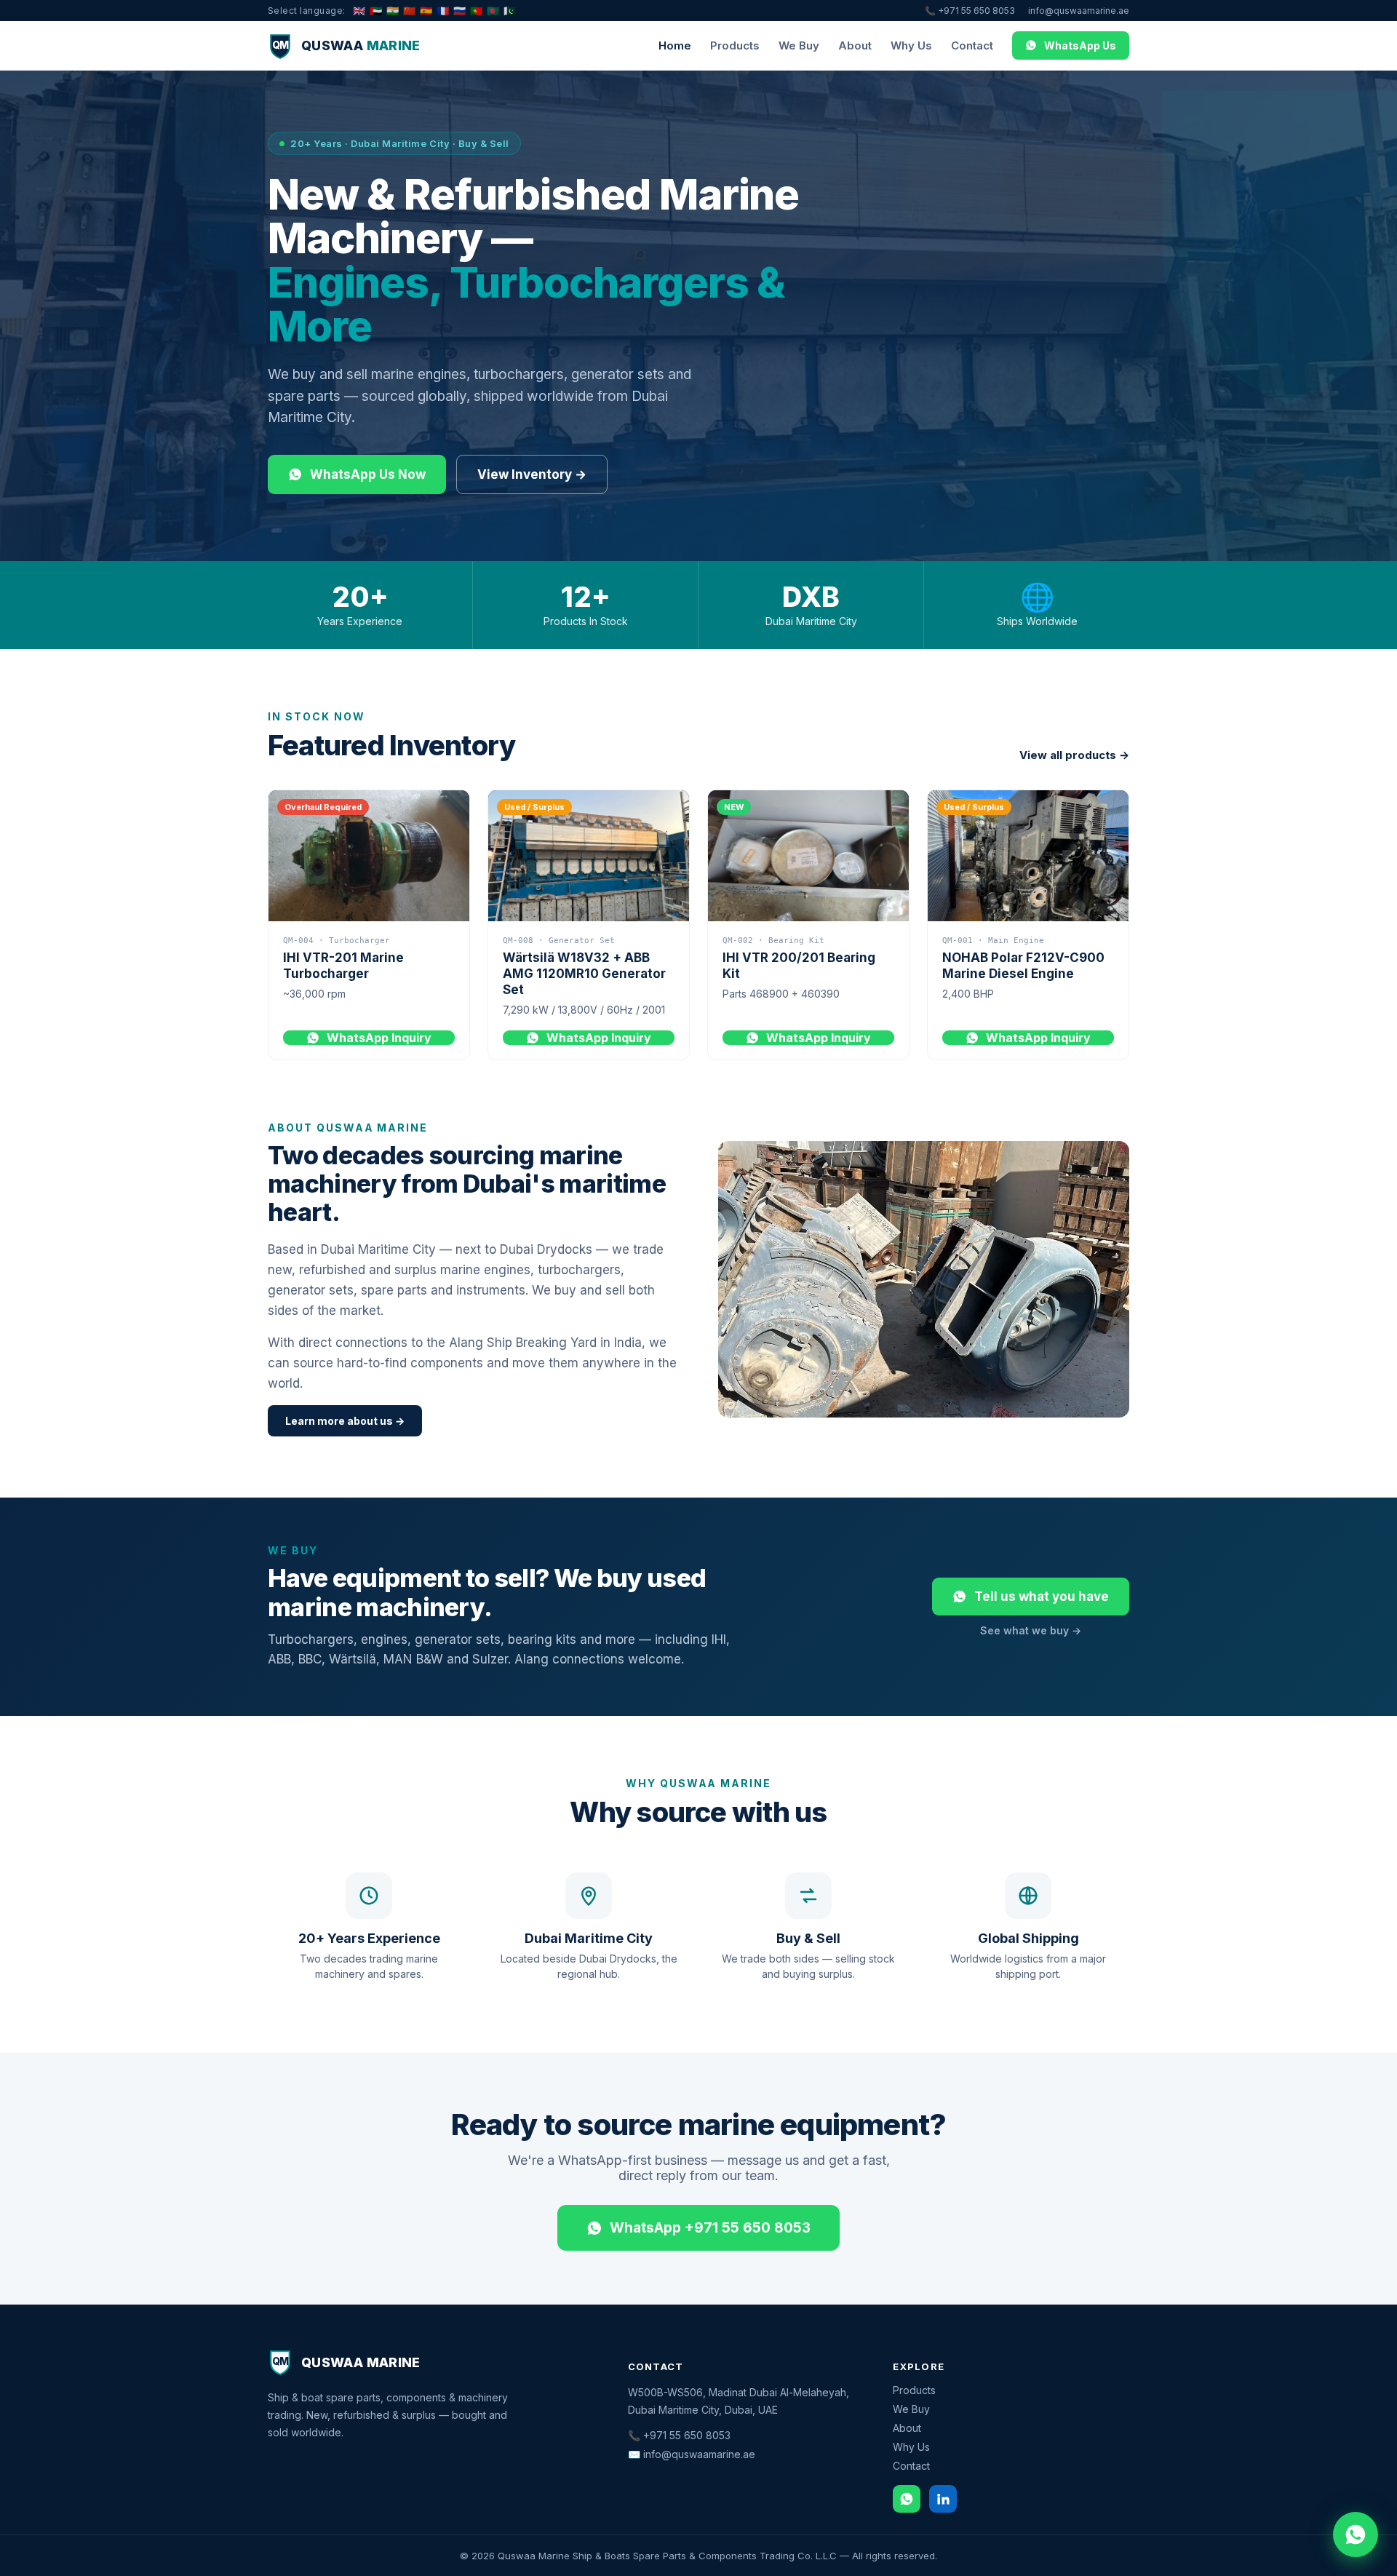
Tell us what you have (1042, 1597)
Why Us (911, 45)
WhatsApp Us (1080, 45)
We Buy (799, 45)
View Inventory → (532, 474)
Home (675, 45)
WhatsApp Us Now (368, 474)
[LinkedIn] (943, 2499)
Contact (972, 45)
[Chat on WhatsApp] (1356, 2535)
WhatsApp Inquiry (379, 1038)
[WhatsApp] (907, 2499)
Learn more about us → (345, 1421)
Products (735, 45)
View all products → (1074, 755)
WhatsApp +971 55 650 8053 (710, 2228)
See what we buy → (1031, 1630)
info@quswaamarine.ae (1079, 11)
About (855, 45)
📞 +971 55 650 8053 (970, 11)
